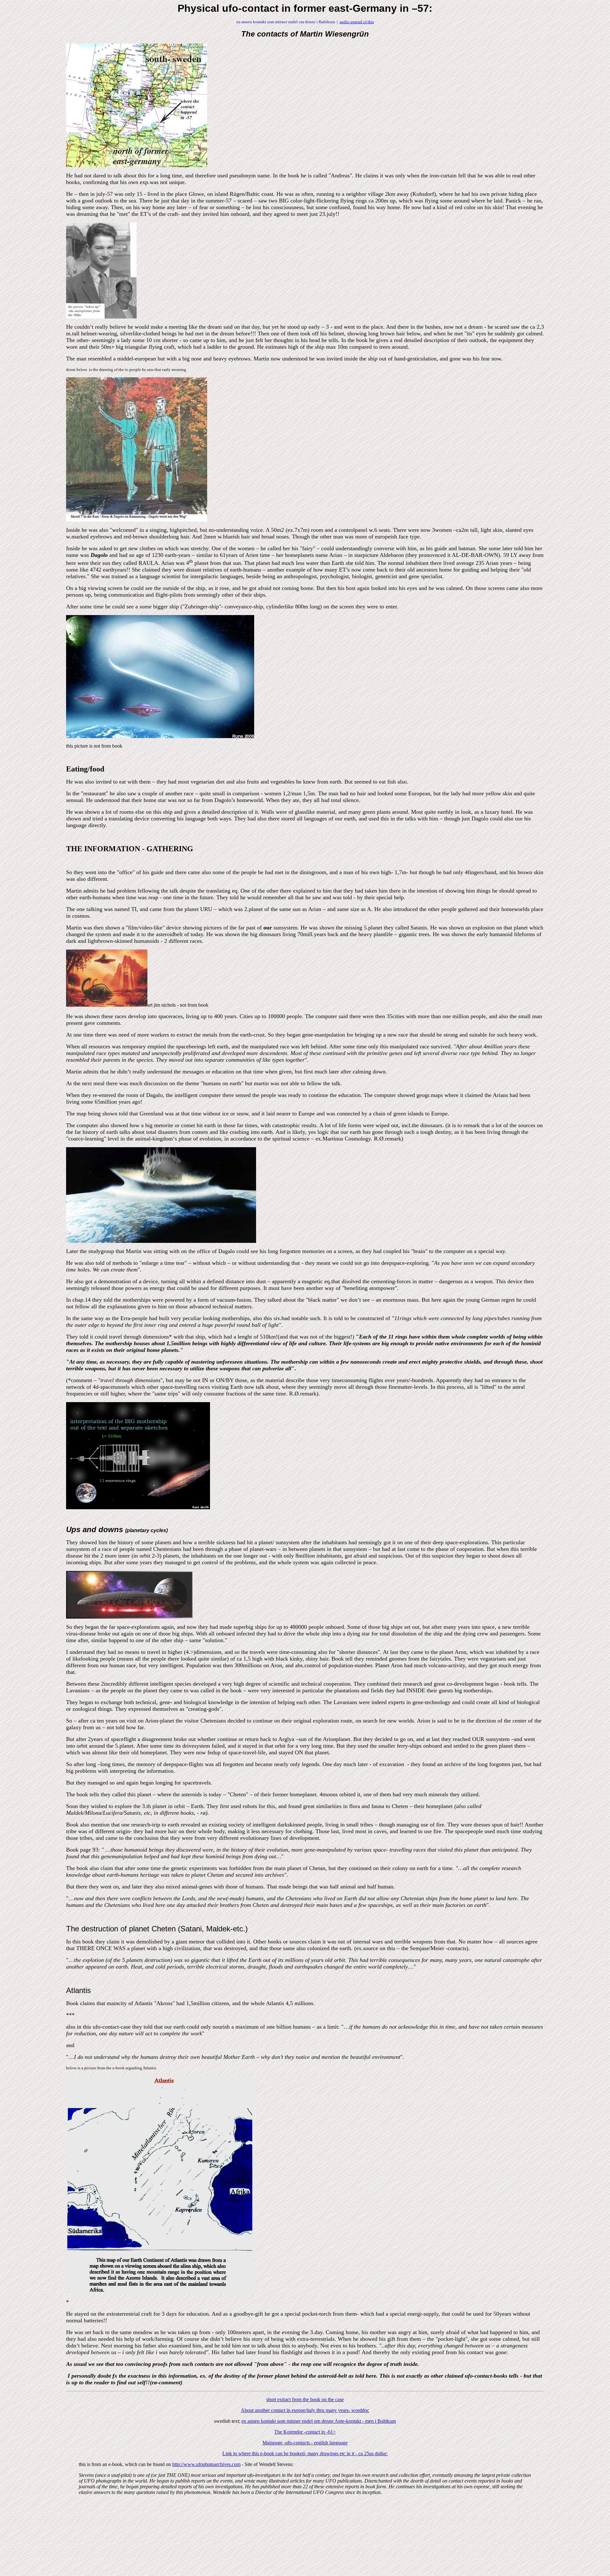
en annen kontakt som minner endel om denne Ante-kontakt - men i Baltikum (319, 2421)
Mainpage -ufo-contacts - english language (305, 2443)
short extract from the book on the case (305, 2399)
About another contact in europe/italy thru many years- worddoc (305, 2410)
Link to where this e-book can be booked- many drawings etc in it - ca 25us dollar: (305, 2453)
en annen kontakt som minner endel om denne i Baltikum (286, 22)
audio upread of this (357, 22)
